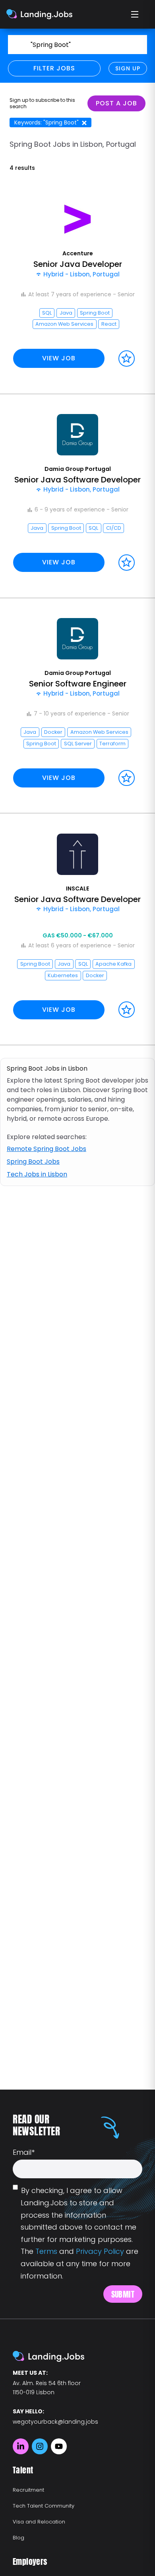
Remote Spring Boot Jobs (46, 1149)
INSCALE (77, 888)
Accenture (78, 253)
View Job (59, 358)
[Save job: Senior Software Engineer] (127, 778)
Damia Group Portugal (78, 469)
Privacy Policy (100, 2251)
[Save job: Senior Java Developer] (127, 359)
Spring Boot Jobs (33, 1162)
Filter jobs (54, 68)
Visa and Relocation (39, 2522)
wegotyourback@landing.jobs (55, 2422)
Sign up (128, 68)
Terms (46, 2251)
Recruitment (28, 2490)
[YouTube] (59, 2446)
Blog (18, 2538)
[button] (77, 286)
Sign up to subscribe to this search (42, 103)
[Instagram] (40, 2446)
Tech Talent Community (44, 2506)
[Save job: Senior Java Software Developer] (127, 563)
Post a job (116, 103)
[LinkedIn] (21, 2446)
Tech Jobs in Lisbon (37, 1174)
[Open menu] (135, 14)
